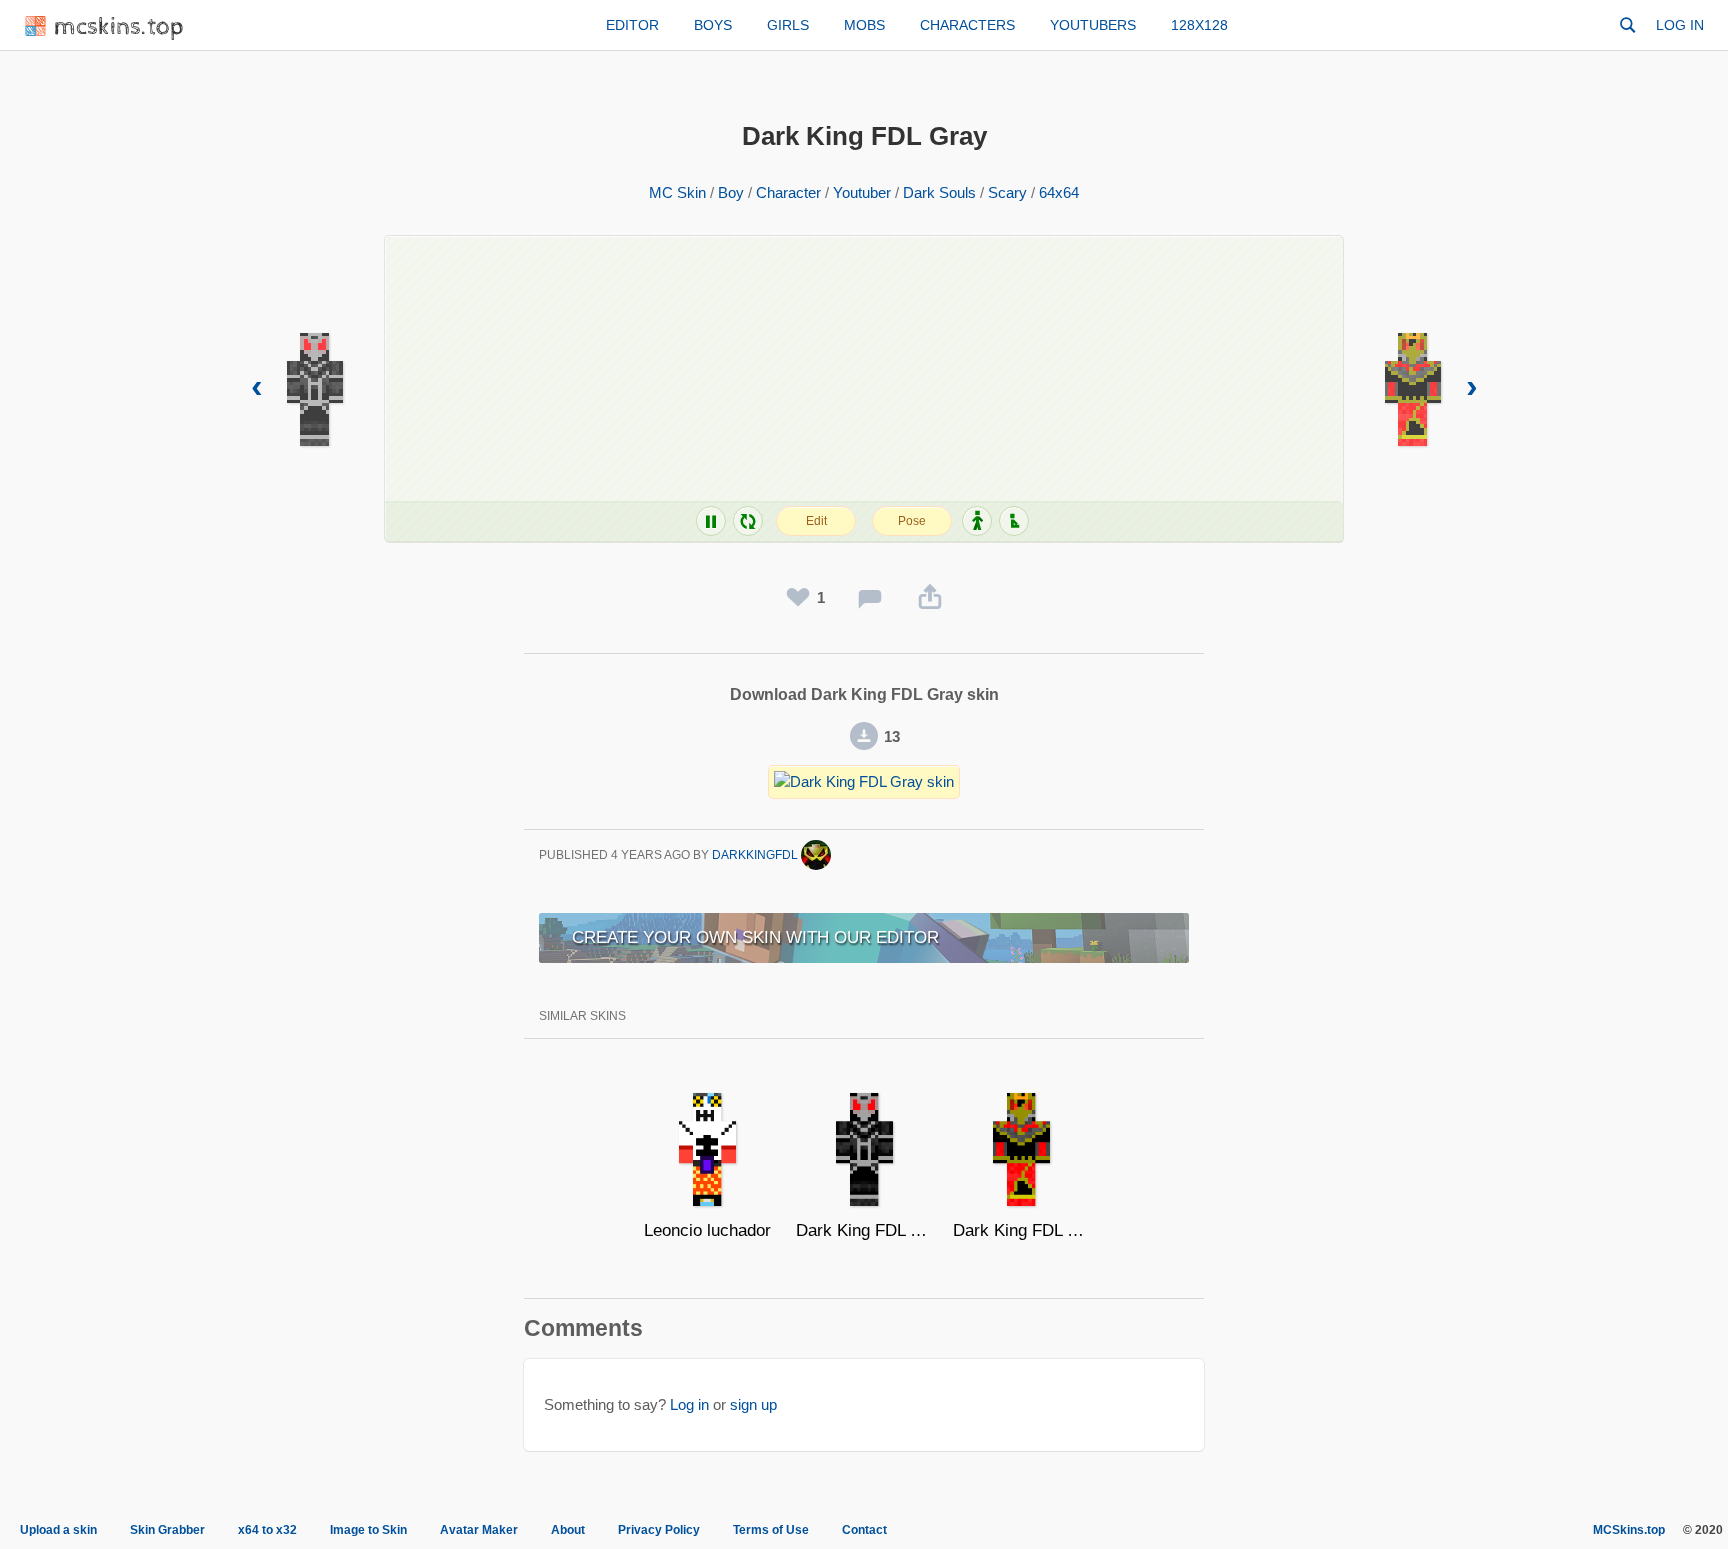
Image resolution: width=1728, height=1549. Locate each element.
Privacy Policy (659, 1530)
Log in (1680, 25)
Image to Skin (368, 1530)
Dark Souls (939, 192)
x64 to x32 (267, 1530)
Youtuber (862, 192)
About (568, 1530)
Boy (731, 192)
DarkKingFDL (756, 855)
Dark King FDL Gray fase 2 (864, 1230)
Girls (788, 25)
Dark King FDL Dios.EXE (1021, 1230)
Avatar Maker (479, 1530)
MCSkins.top (1629, 1530)
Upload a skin (58, 1530)
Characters (967, 25)
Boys (713, 25)
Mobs (864, 25)
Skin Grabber (167, 1530)
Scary (1007, 192)
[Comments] (870, 598)
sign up (753, 1404)
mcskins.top (119, 27)
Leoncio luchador (707, 1230)
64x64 (1059, 192)
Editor (632, 25)
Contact (864, 1530)
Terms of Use (771, 1530)
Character (788, 192)
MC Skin (677, 192)
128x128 (1199, 25)
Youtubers (1093, 25)
